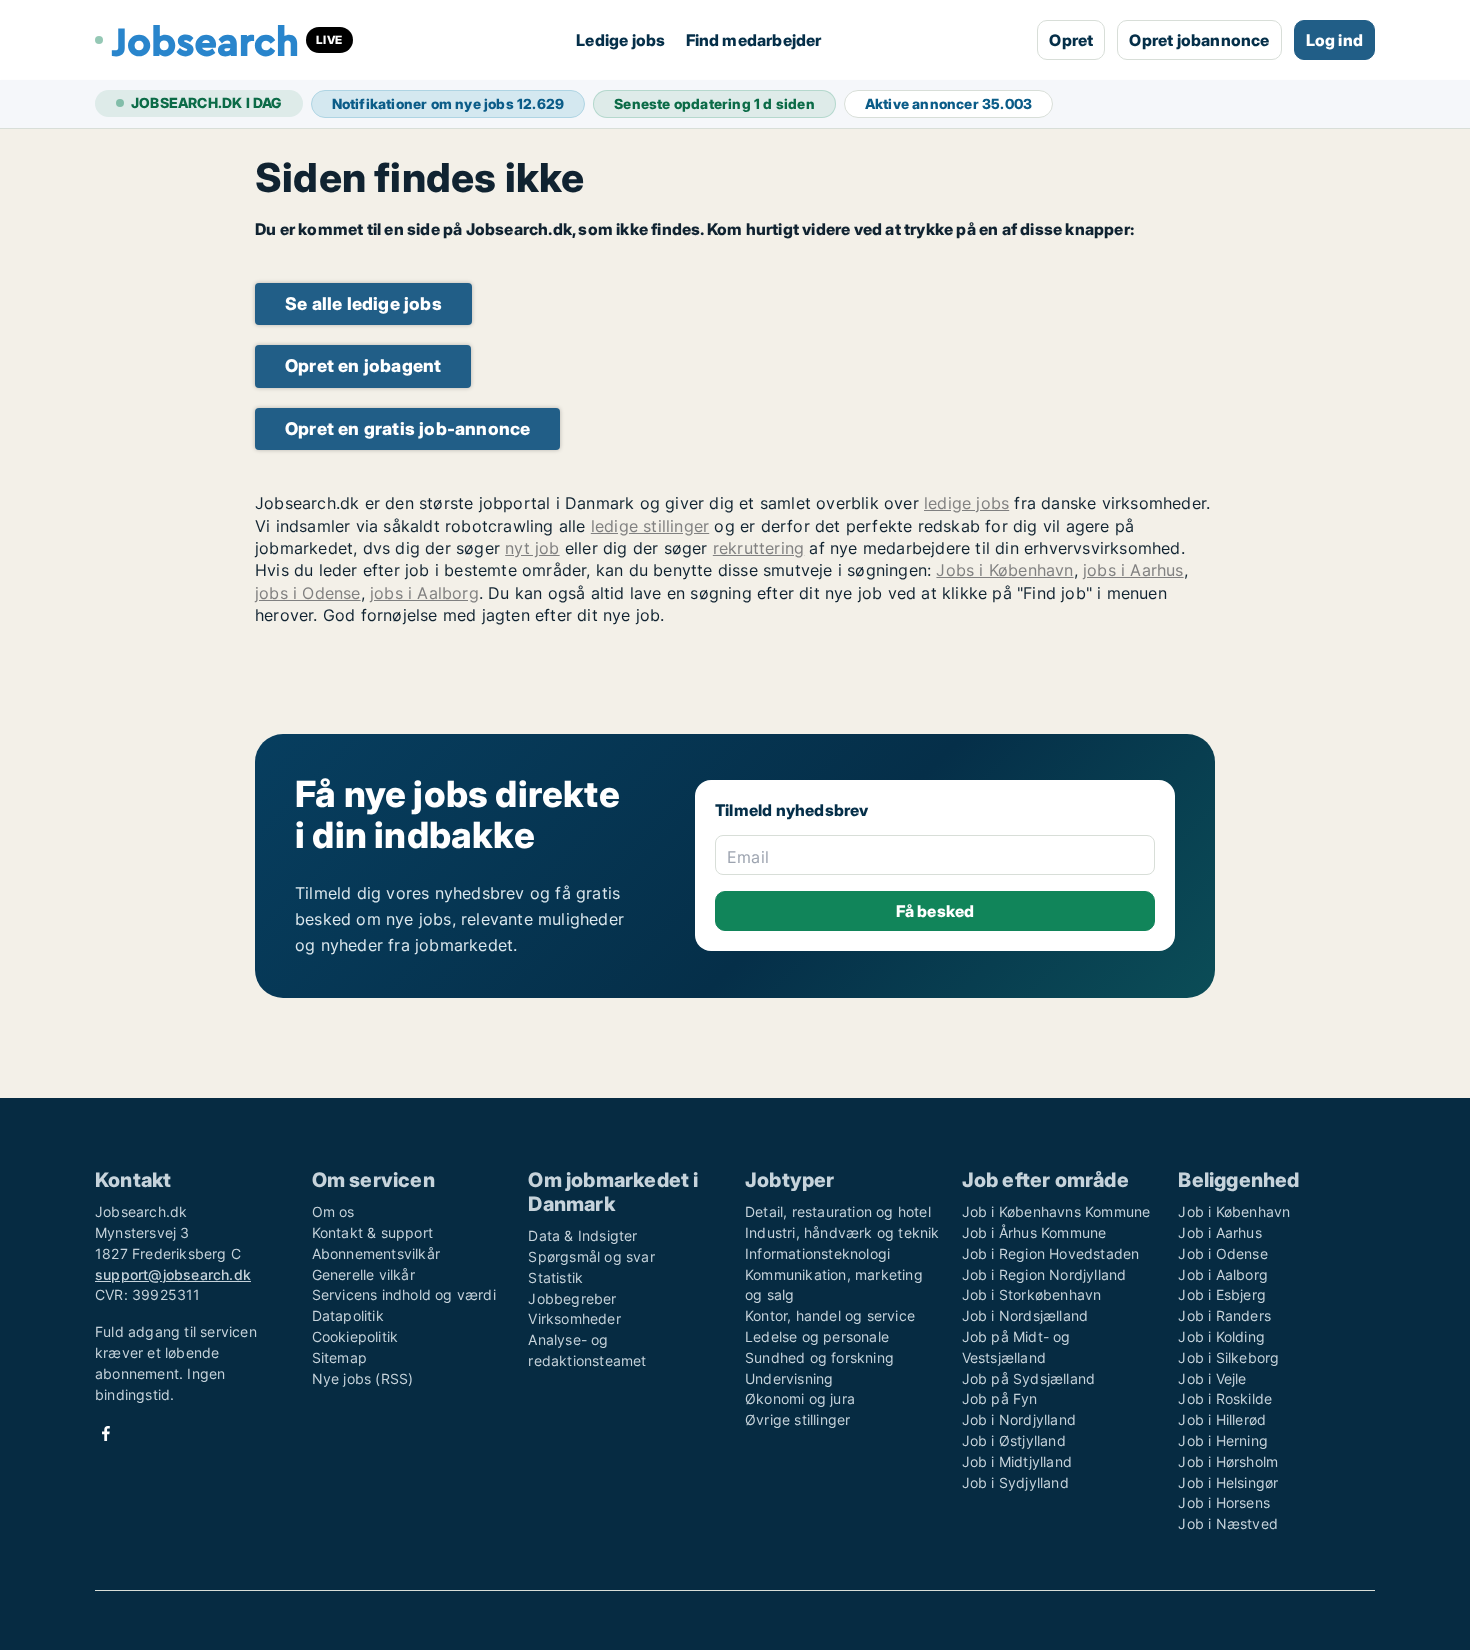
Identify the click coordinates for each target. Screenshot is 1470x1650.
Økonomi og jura (800, 1398)
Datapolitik (348, 1315)
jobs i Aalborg (424, 593)
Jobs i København (1004, 570)
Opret (1071, 40)
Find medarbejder (754, 40)
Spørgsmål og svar (591, 1256)
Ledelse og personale (817, 1336)
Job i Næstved (1228, 1523)
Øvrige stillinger (797, 1419)
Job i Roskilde (1225, 1398)
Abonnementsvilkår (376, 1253)
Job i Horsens (1224, 1502)
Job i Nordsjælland (1025, 1315)
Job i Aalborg (1223, 1274)
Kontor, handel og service (830, 1315)
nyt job (532, 548)
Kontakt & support (372, 1232)
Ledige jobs (620, 40)
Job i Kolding (1221, 1336)
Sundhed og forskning (819, 1357)
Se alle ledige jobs (363, 303)
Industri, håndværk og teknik (842, 1232)
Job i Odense (1222, 1253)
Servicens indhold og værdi (404, 1294)
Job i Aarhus (1219, 1232)
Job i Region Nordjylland (1044, 1274)
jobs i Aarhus (1133, 570)
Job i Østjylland (1014, 1440)
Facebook (106, 1433)
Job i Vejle (1212, 1378)
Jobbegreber (572, 1298)
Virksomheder (574, 1318)
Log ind (1334, 40)
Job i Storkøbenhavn (1032, 1294)
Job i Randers (1224, 1315)
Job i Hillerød (1222, 1419)
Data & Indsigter (582, 1235)
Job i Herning (1223, 1440)
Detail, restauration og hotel (838, 1211)
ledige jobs (966, 503)
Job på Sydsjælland (1029, 1378)
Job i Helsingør (1228, 1482)
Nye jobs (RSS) (363, 1378)
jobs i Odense (308, 593)
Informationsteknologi (817, 1253)
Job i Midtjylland (1017, 1461)
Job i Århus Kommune (1034, 1232)
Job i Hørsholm (1228, 1461)
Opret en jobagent (363, 365)
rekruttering (758, 548)
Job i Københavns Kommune (1056, 1211)
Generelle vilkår (363, 1274)
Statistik (555, 1277)
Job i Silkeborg (1228, 1357)
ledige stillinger (650, 526)
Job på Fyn (1000, 1398)
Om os (333, 1211)
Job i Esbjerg (1222, 1294)
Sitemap (339, 1357)
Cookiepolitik (355, 1336)
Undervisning (789, 1378)
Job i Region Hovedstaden (1051, 1253)
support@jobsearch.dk (173, 1274)
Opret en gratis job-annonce (407, 428)
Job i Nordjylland (1019, 1419)
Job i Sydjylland (1015, 1482)
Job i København (1234, 1211)
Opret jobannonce (1199, 40)
